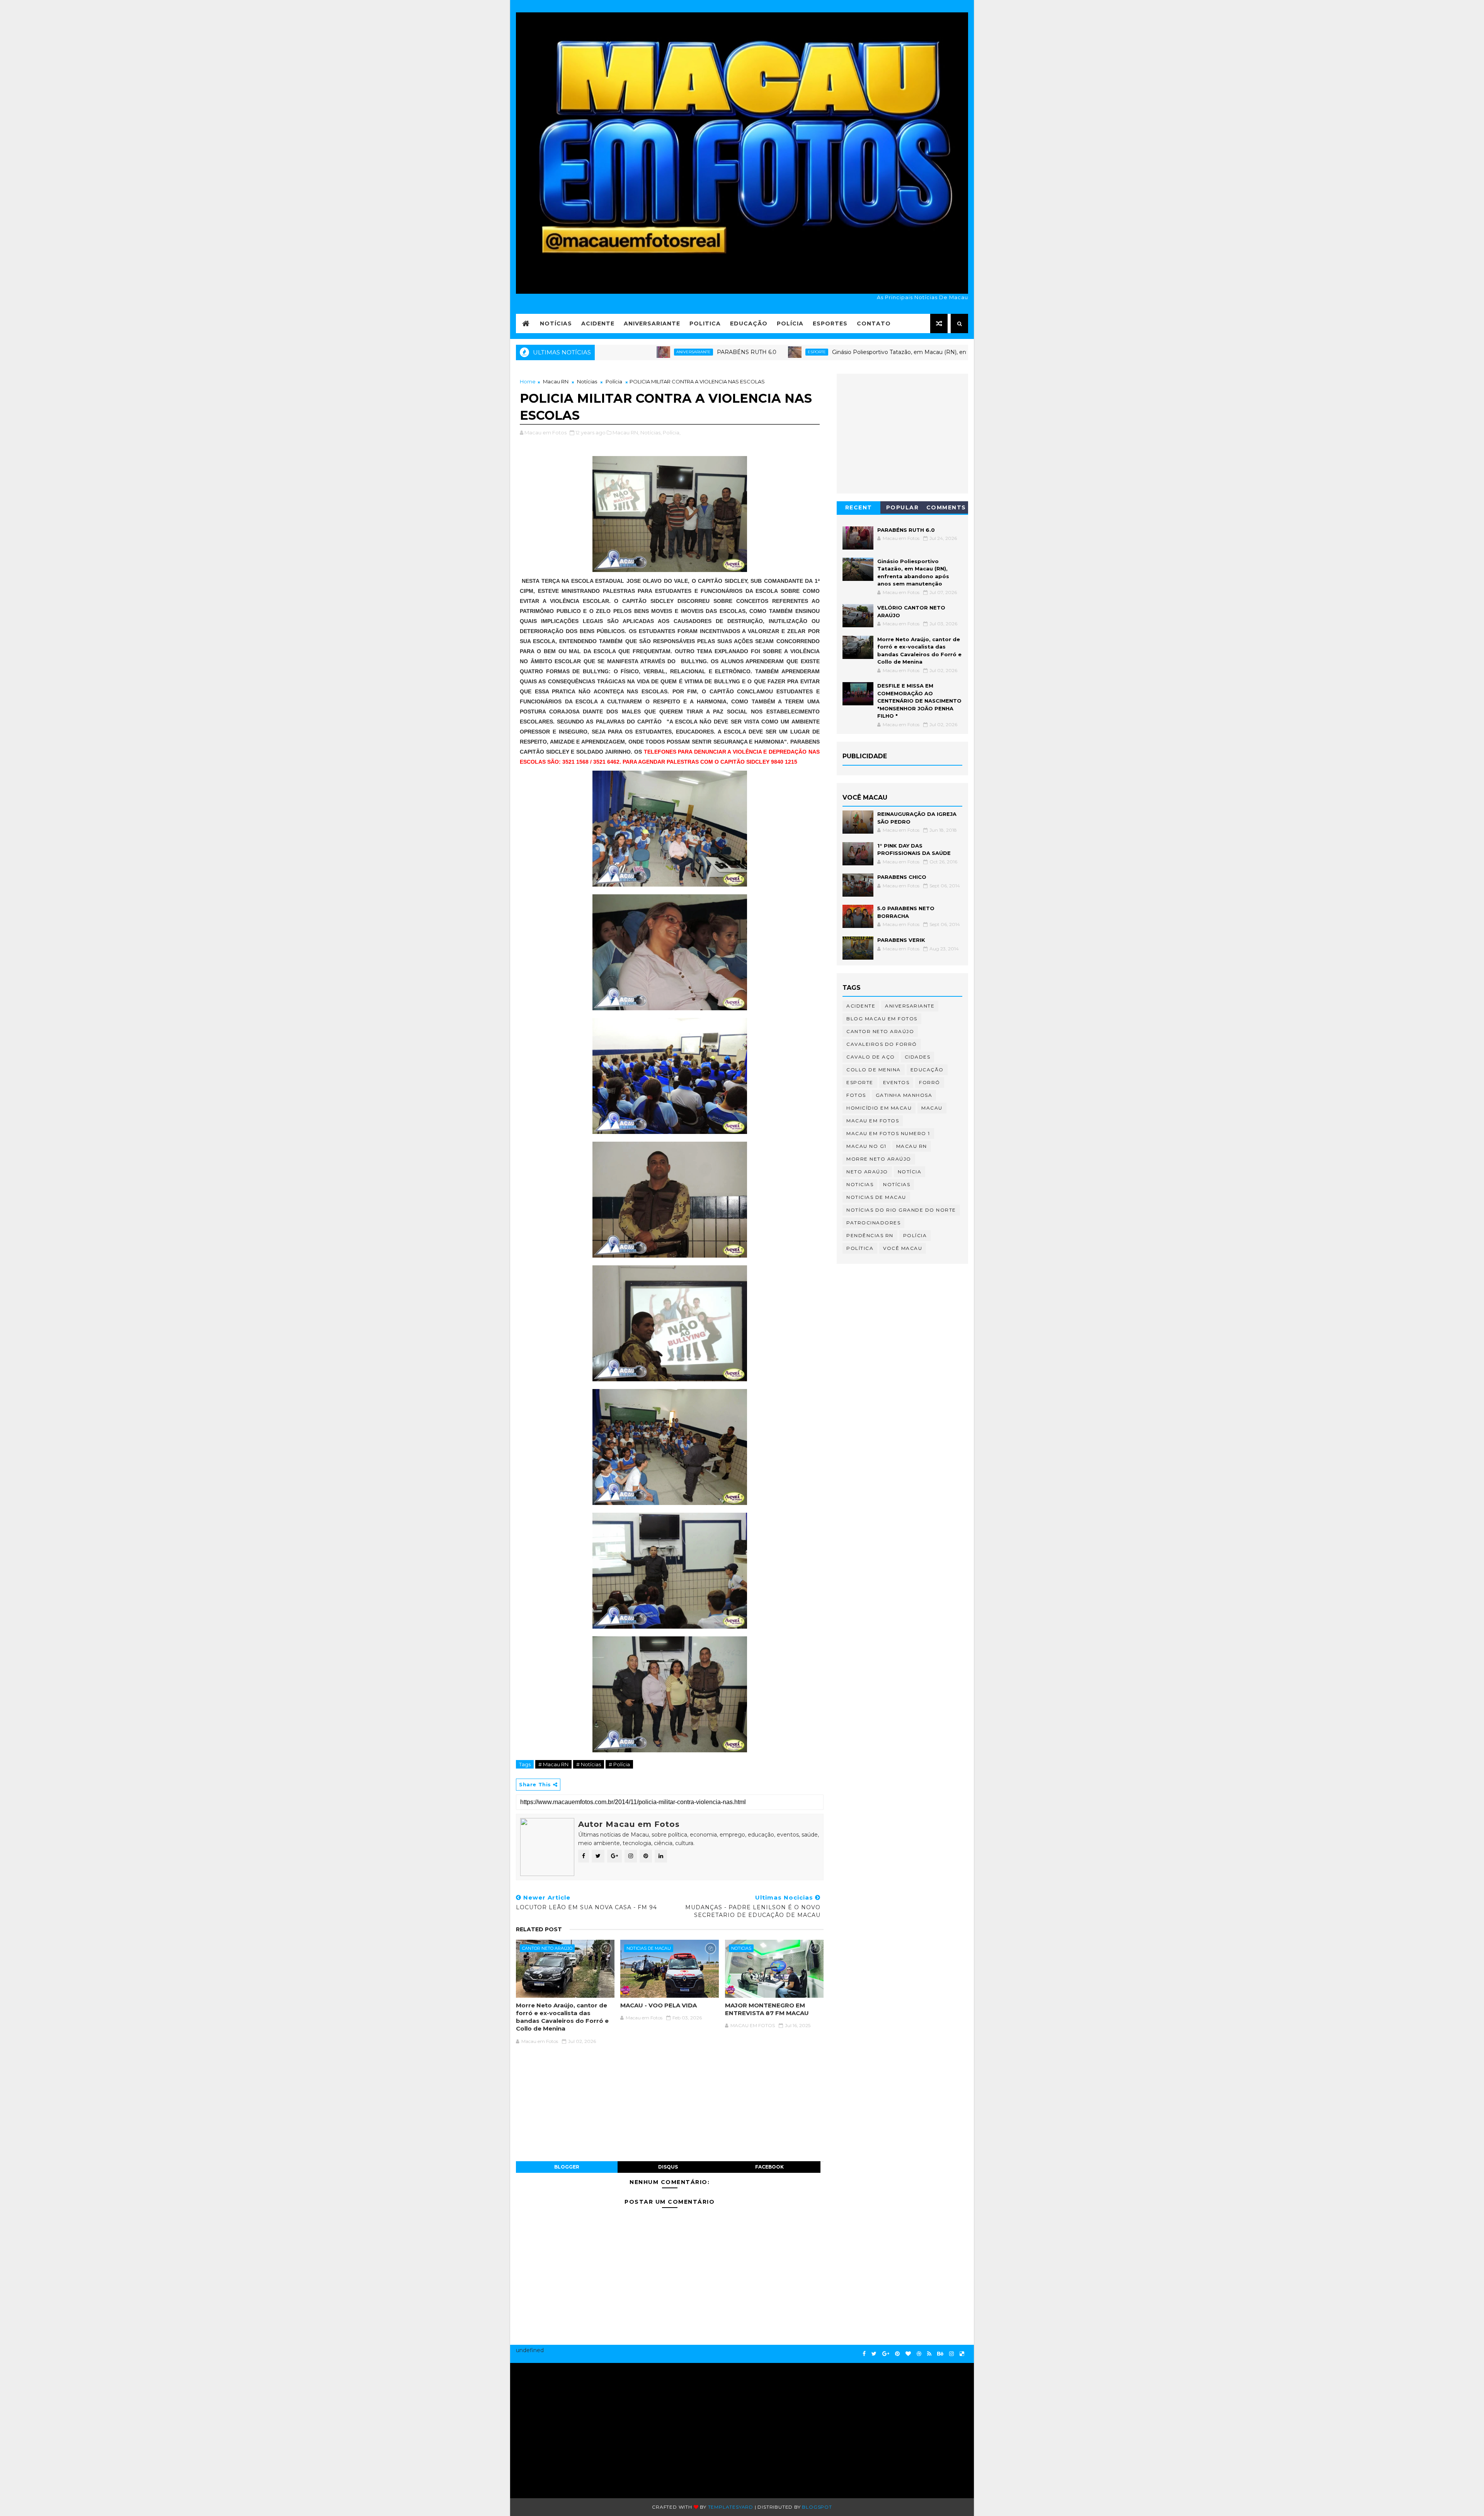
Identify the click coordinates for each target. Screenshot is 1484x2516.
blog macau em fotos (882, 1019)
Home (528, 381)
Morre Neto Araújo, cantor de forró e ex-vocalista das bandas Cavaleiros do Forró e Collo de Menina (562, 2017)
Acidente (598, 323)
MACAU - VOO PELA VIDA (659, 2005)
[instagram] (951, 2354)
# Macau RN (553, 1764)
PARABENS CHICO (902, 877)
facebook (769, 2167)
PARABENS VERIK (901, 940)
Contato (874, 323)
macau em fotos (873, 1121)
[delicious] (962, 2354)
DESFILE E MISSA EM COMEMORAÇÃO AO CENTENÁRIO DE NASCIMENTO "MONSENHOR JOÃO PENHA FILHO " (919, 701)
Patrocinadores (873, 1223)
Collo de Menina (874, 1070)
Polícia (790, 323)
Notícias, (651, 432)
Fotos (856, 1095)
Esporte (694, 352)
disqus (668, 2167)
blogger (567, 2167)
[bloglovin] (908, 2354)
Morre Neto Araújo (879, 1159)
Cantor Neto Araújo (547, 1948)
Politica (705, 323)
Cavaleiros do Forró (882, 1044)
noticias (741, 1948)
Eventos (896, 1082)
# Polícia (619, 1764)
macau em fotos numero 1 (888, 1133)
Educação (749, 323)
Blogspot (817, 2507)
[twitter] (874, 2354)
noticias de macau (649, 1948)
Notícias (556, 323)
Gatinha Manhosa (904, 1095)
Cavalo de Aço (871, 1057)
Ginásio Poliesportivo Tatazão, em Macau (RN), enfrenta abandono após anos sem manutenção (838, 352)
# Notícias (589, 1764)
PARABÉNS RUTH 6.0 (624, 352)
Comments (946, 507)
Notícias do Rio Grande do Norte (901, 1210)
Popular (903, 507)
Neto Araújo (867, 1172)
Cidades (918, 1057)
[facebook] (864, 2354)
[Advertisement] (590, 2427)
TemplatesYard (731, 2507)
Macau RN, (626, 432)
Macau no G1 (866, 1146)
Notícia (910, 1172)
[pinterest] (897, 2354)
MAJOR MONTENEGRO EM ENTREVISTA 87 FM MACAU (767, 2009)
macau (932, 1108)
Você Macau (903, 1248)
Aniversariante (652, 323)
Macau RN (556, 381)
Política (860, 1248)
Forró (930, 1082)
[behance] (940, 2354)
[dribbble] (919, 2354)
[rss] (929, 2354)
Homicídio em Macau (879, 1108)
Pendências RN (870, 1235)
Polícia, (672, 432)
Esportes (830, 323)
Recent (859, 507)
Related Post (539, 1929)
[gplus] (886, 2354)
